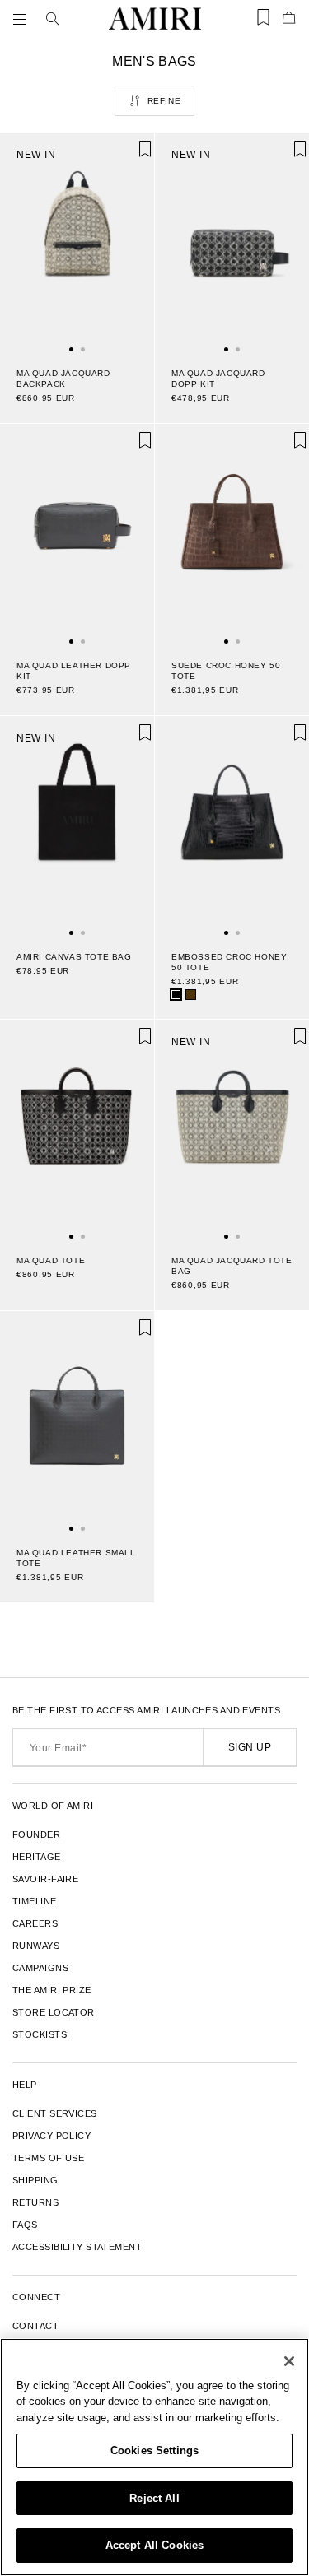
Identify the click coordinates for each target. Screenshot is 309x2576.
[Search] (53, 19)
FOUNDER (36, 1834)
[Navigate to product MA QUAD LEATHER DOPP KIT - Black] (77, 533)
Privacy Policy (51, 2136)
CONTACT (35, 2326)
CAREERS (35, 1923)
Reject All (154, 2498)
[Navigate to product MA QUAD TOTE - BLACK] (77, 1129)
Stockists (40, 2034)
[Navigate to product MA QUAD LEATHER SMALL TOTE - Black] (77, 1421)
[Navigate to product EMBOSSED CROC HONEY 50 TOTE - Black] (232, 825)
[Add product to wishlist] (130, 156)
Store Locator (54, 2012)
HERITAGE (37, 1857)
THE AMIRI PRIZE (52, 1990)
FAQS (25, 2225)
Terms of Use (48, 2158)
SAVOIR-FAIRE (45, 1879)
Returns (35, 2202)
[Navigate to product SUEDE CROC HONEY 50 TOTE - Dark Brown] (232, 533)
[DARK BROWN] (191, 995)
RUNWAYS (36, 1946)
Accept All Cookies (154, 2545)
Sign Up (250, 1747)
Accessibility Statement (77, 2247)
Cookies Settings (154, 2450)
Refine (164, 101)
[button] (23, 19)
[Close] (289, 2361)
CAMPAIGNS (40, 1968)
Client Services (55, 2113)
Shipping (35, 2180)
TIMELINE (35, 1901)
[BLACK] (176, 995)
